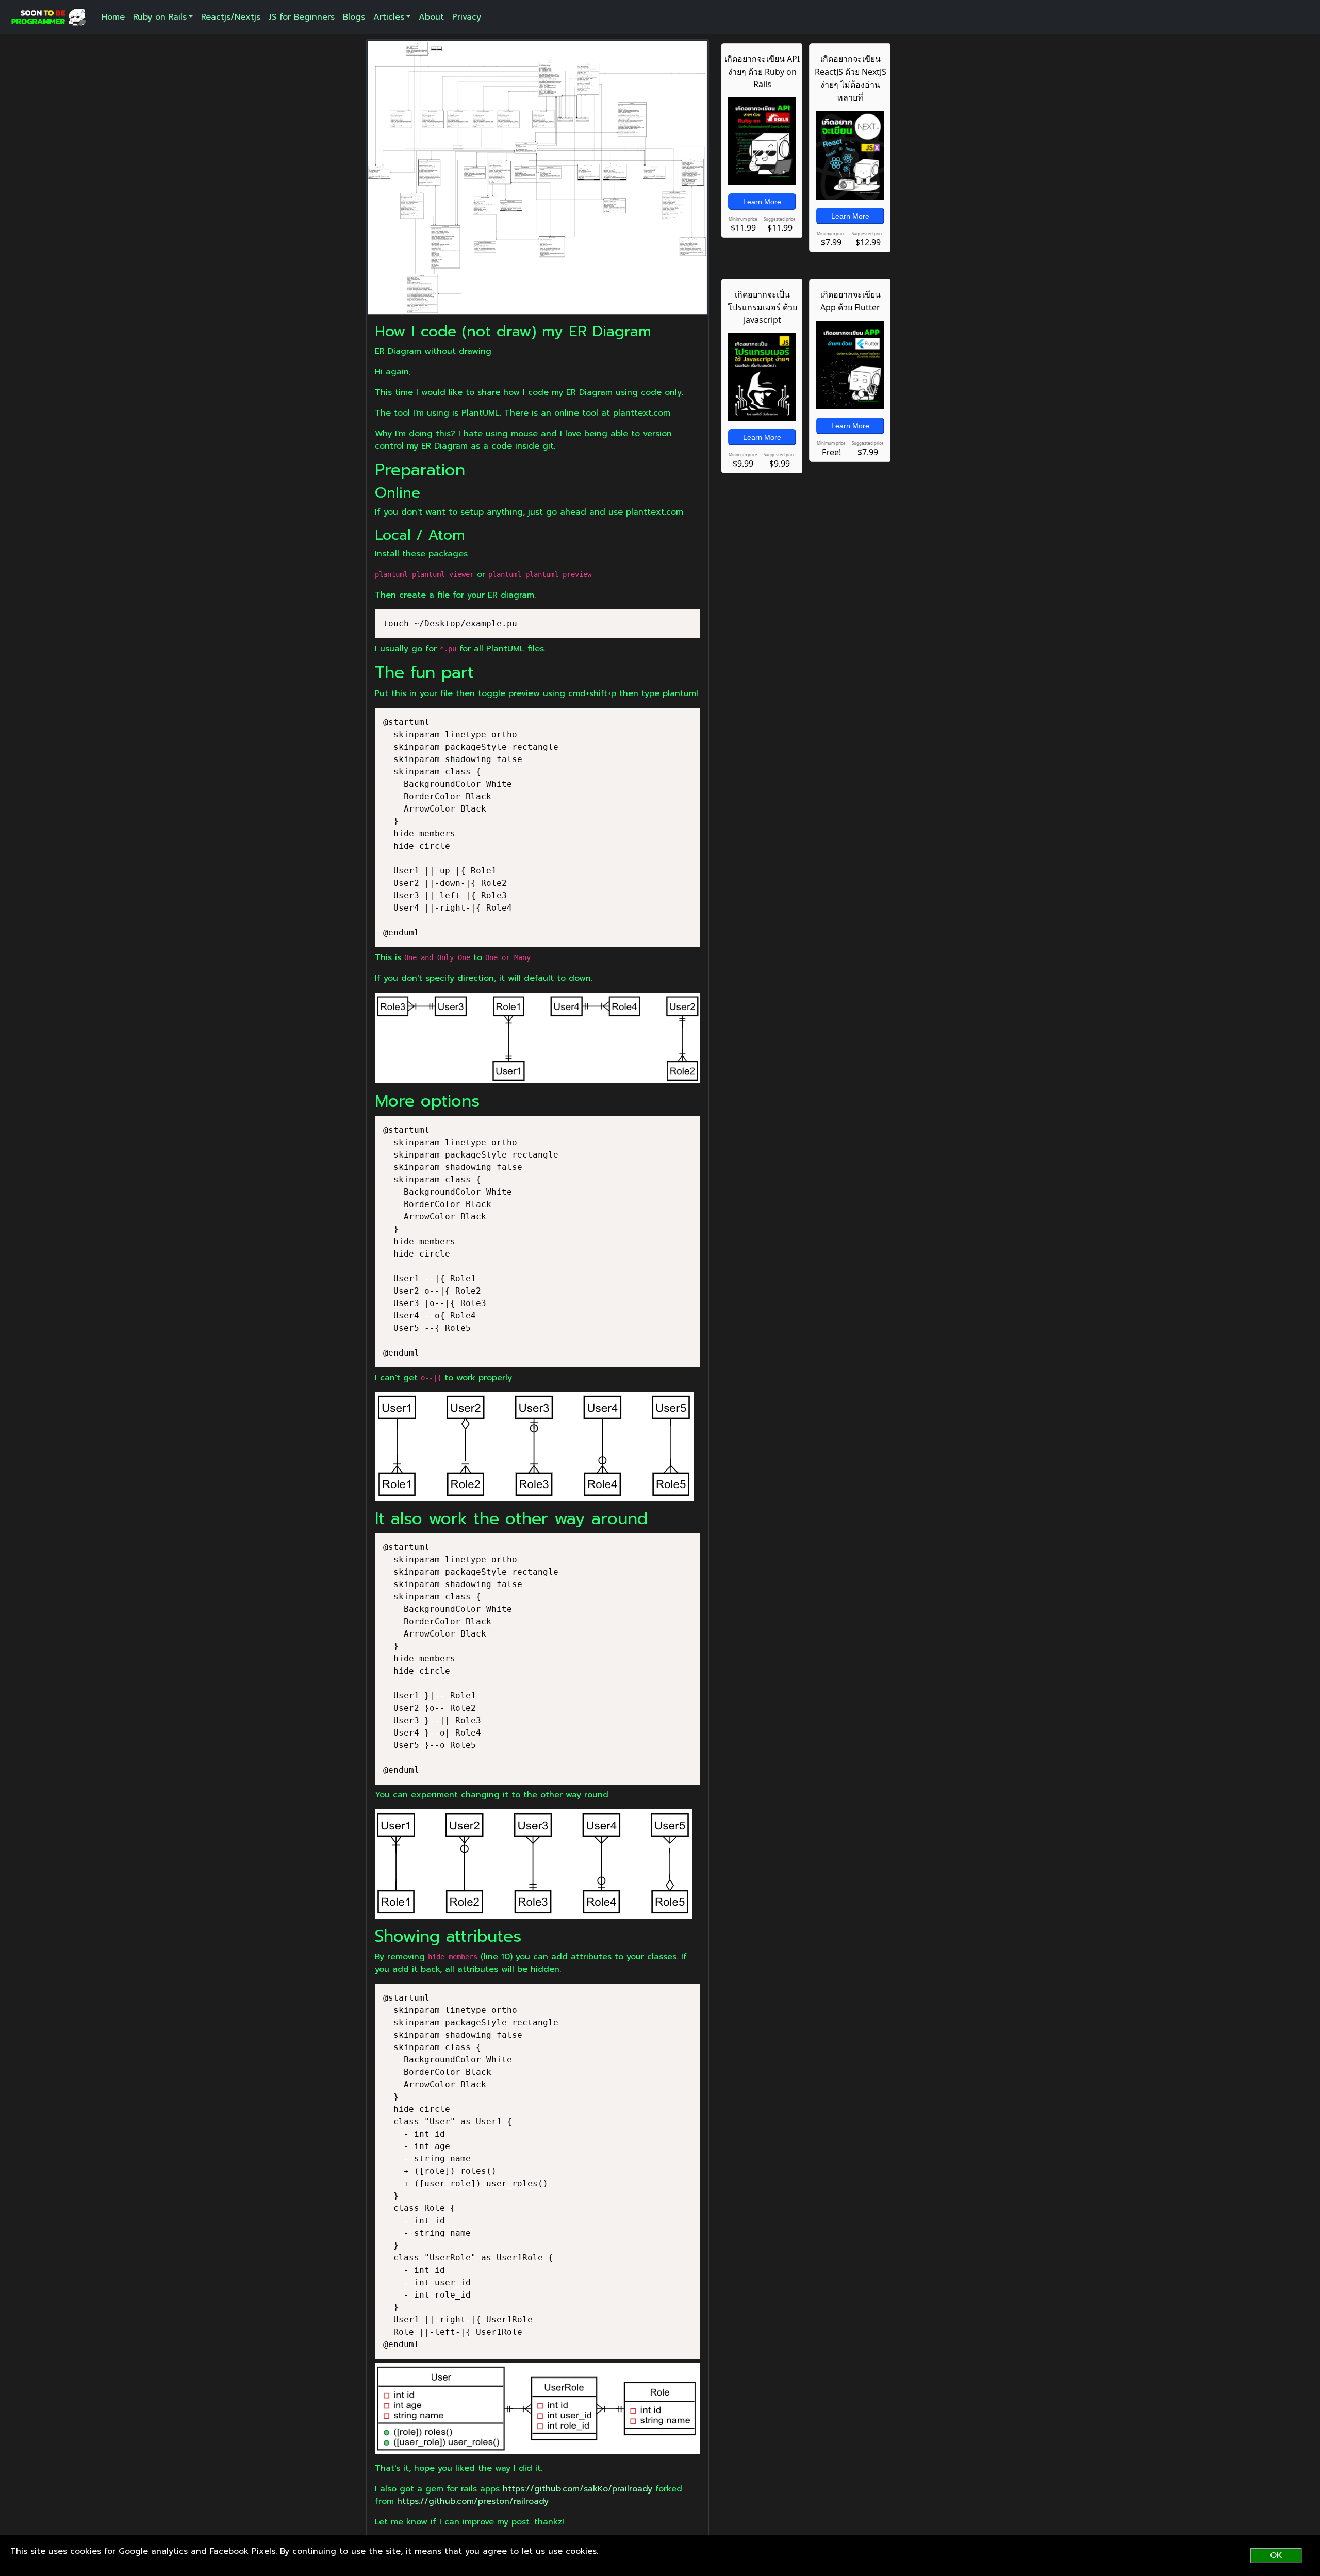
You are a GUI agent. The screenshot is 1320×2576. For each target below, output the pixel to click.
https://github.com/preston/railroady (473, 2501)
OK (1276, 2555)
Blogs (354, 17)
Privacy (467, 17)
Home (113, 17)
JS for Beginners (302, 17)
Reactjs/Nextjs (231, 17)
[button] (163, 17)
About (431, 17)
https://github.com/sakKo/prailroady (577, 2489)
